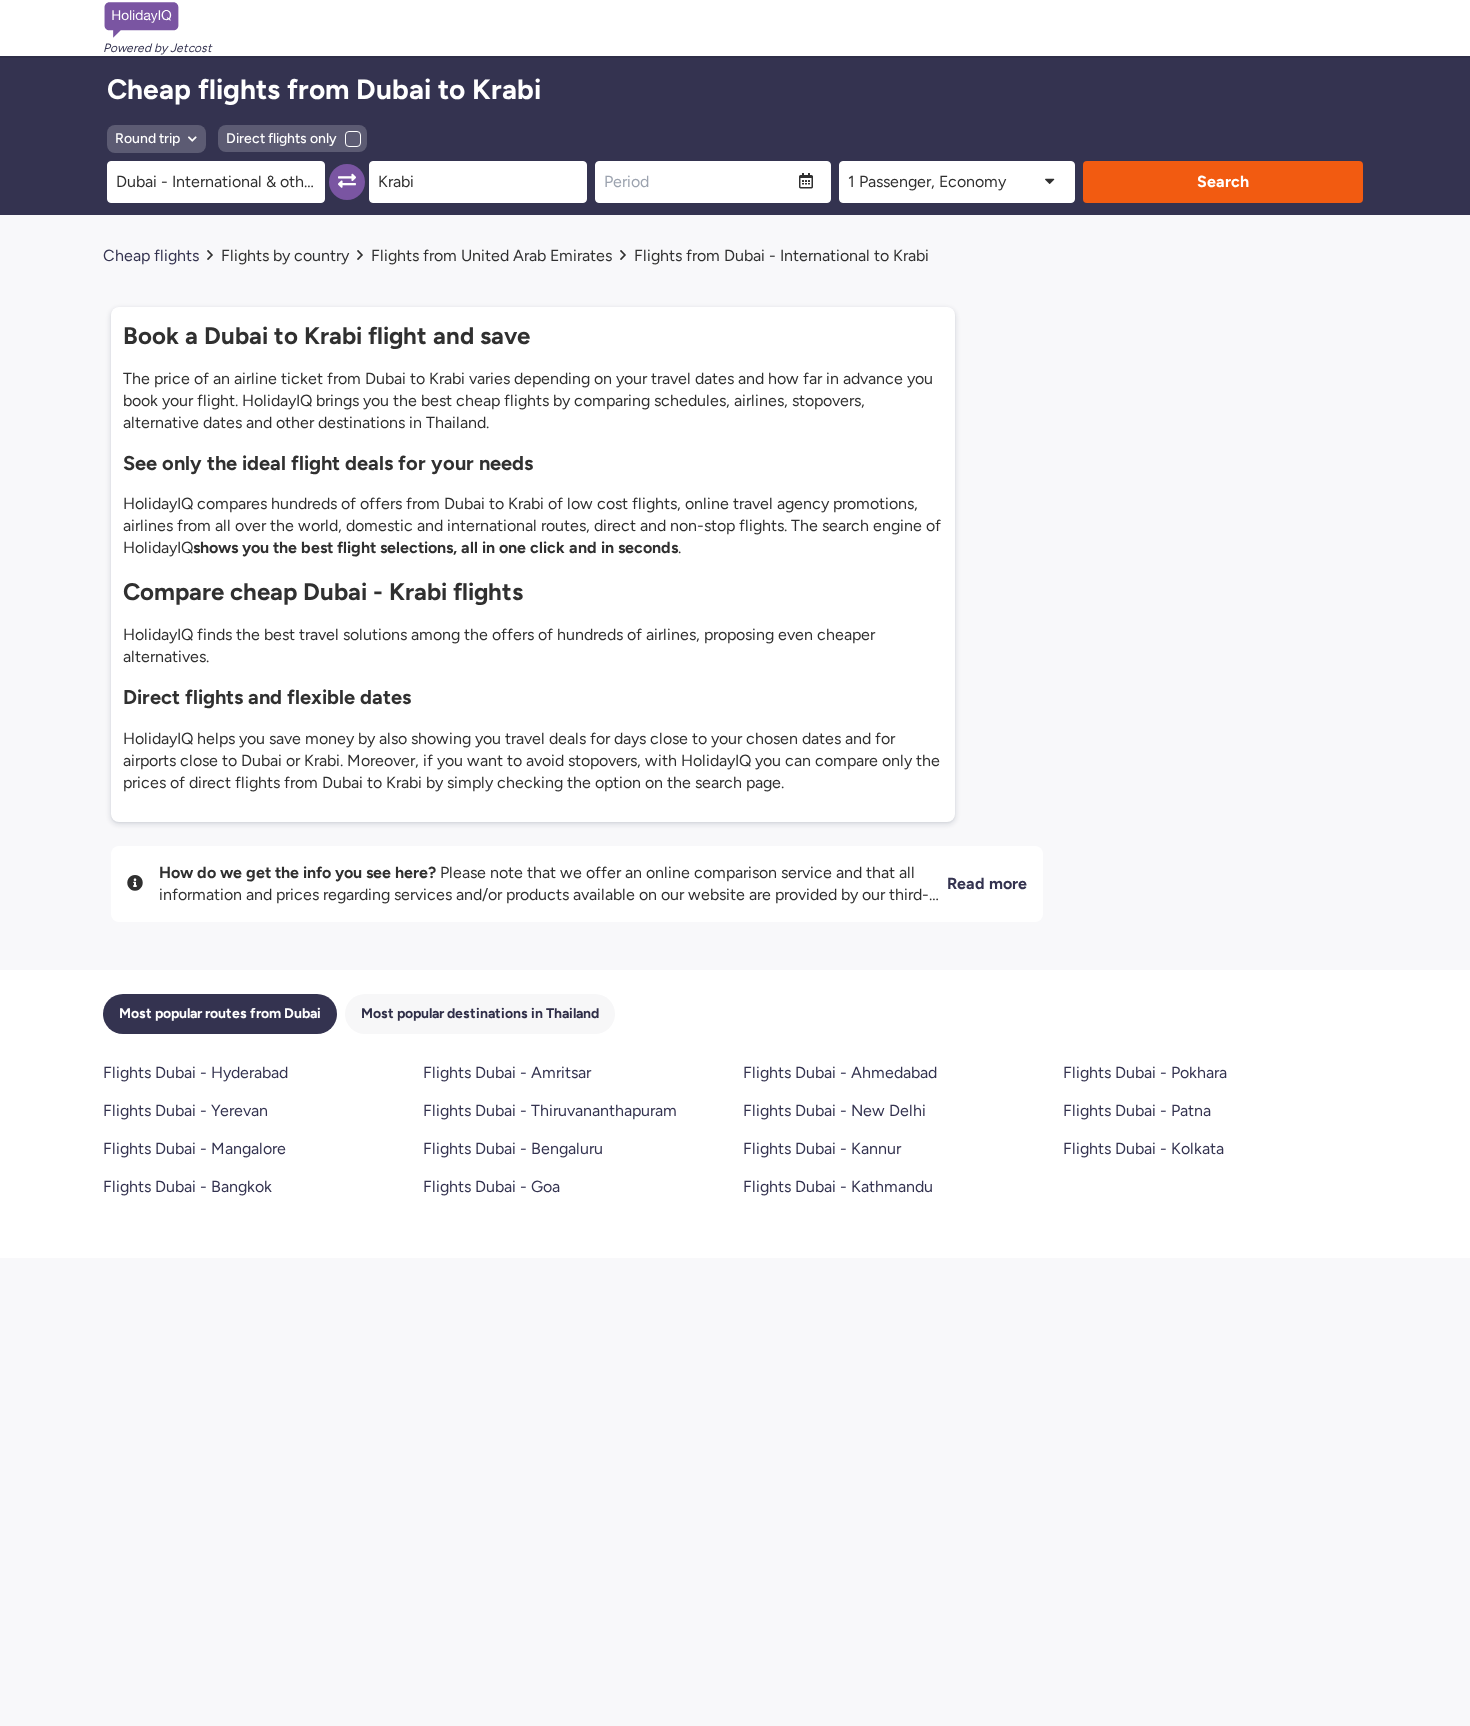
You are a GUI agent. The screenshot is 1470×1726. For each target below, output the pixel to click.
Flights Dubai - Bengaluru (513, 1148)
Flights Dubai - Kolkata (1143, 1148)
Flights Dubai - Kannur (822, 1148)
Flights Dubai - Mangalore (194, 1148)
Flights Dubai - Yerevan (185, 1110)
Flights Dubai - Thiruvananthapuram (550, 1110)
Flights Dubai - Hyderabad (195, 1072)
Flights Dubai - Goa (491, 1186)
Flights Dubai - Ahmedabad (840, 1072)
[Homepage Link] (157, 20)
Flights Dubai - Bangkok (187, 1186)
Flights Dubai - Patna (1137, 1110)
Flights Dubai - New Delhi (834, 1110)
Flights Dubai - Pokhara (1145, 1072)
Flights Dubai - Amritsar (507, 1072)
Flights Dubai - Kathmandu (838, 1186)
